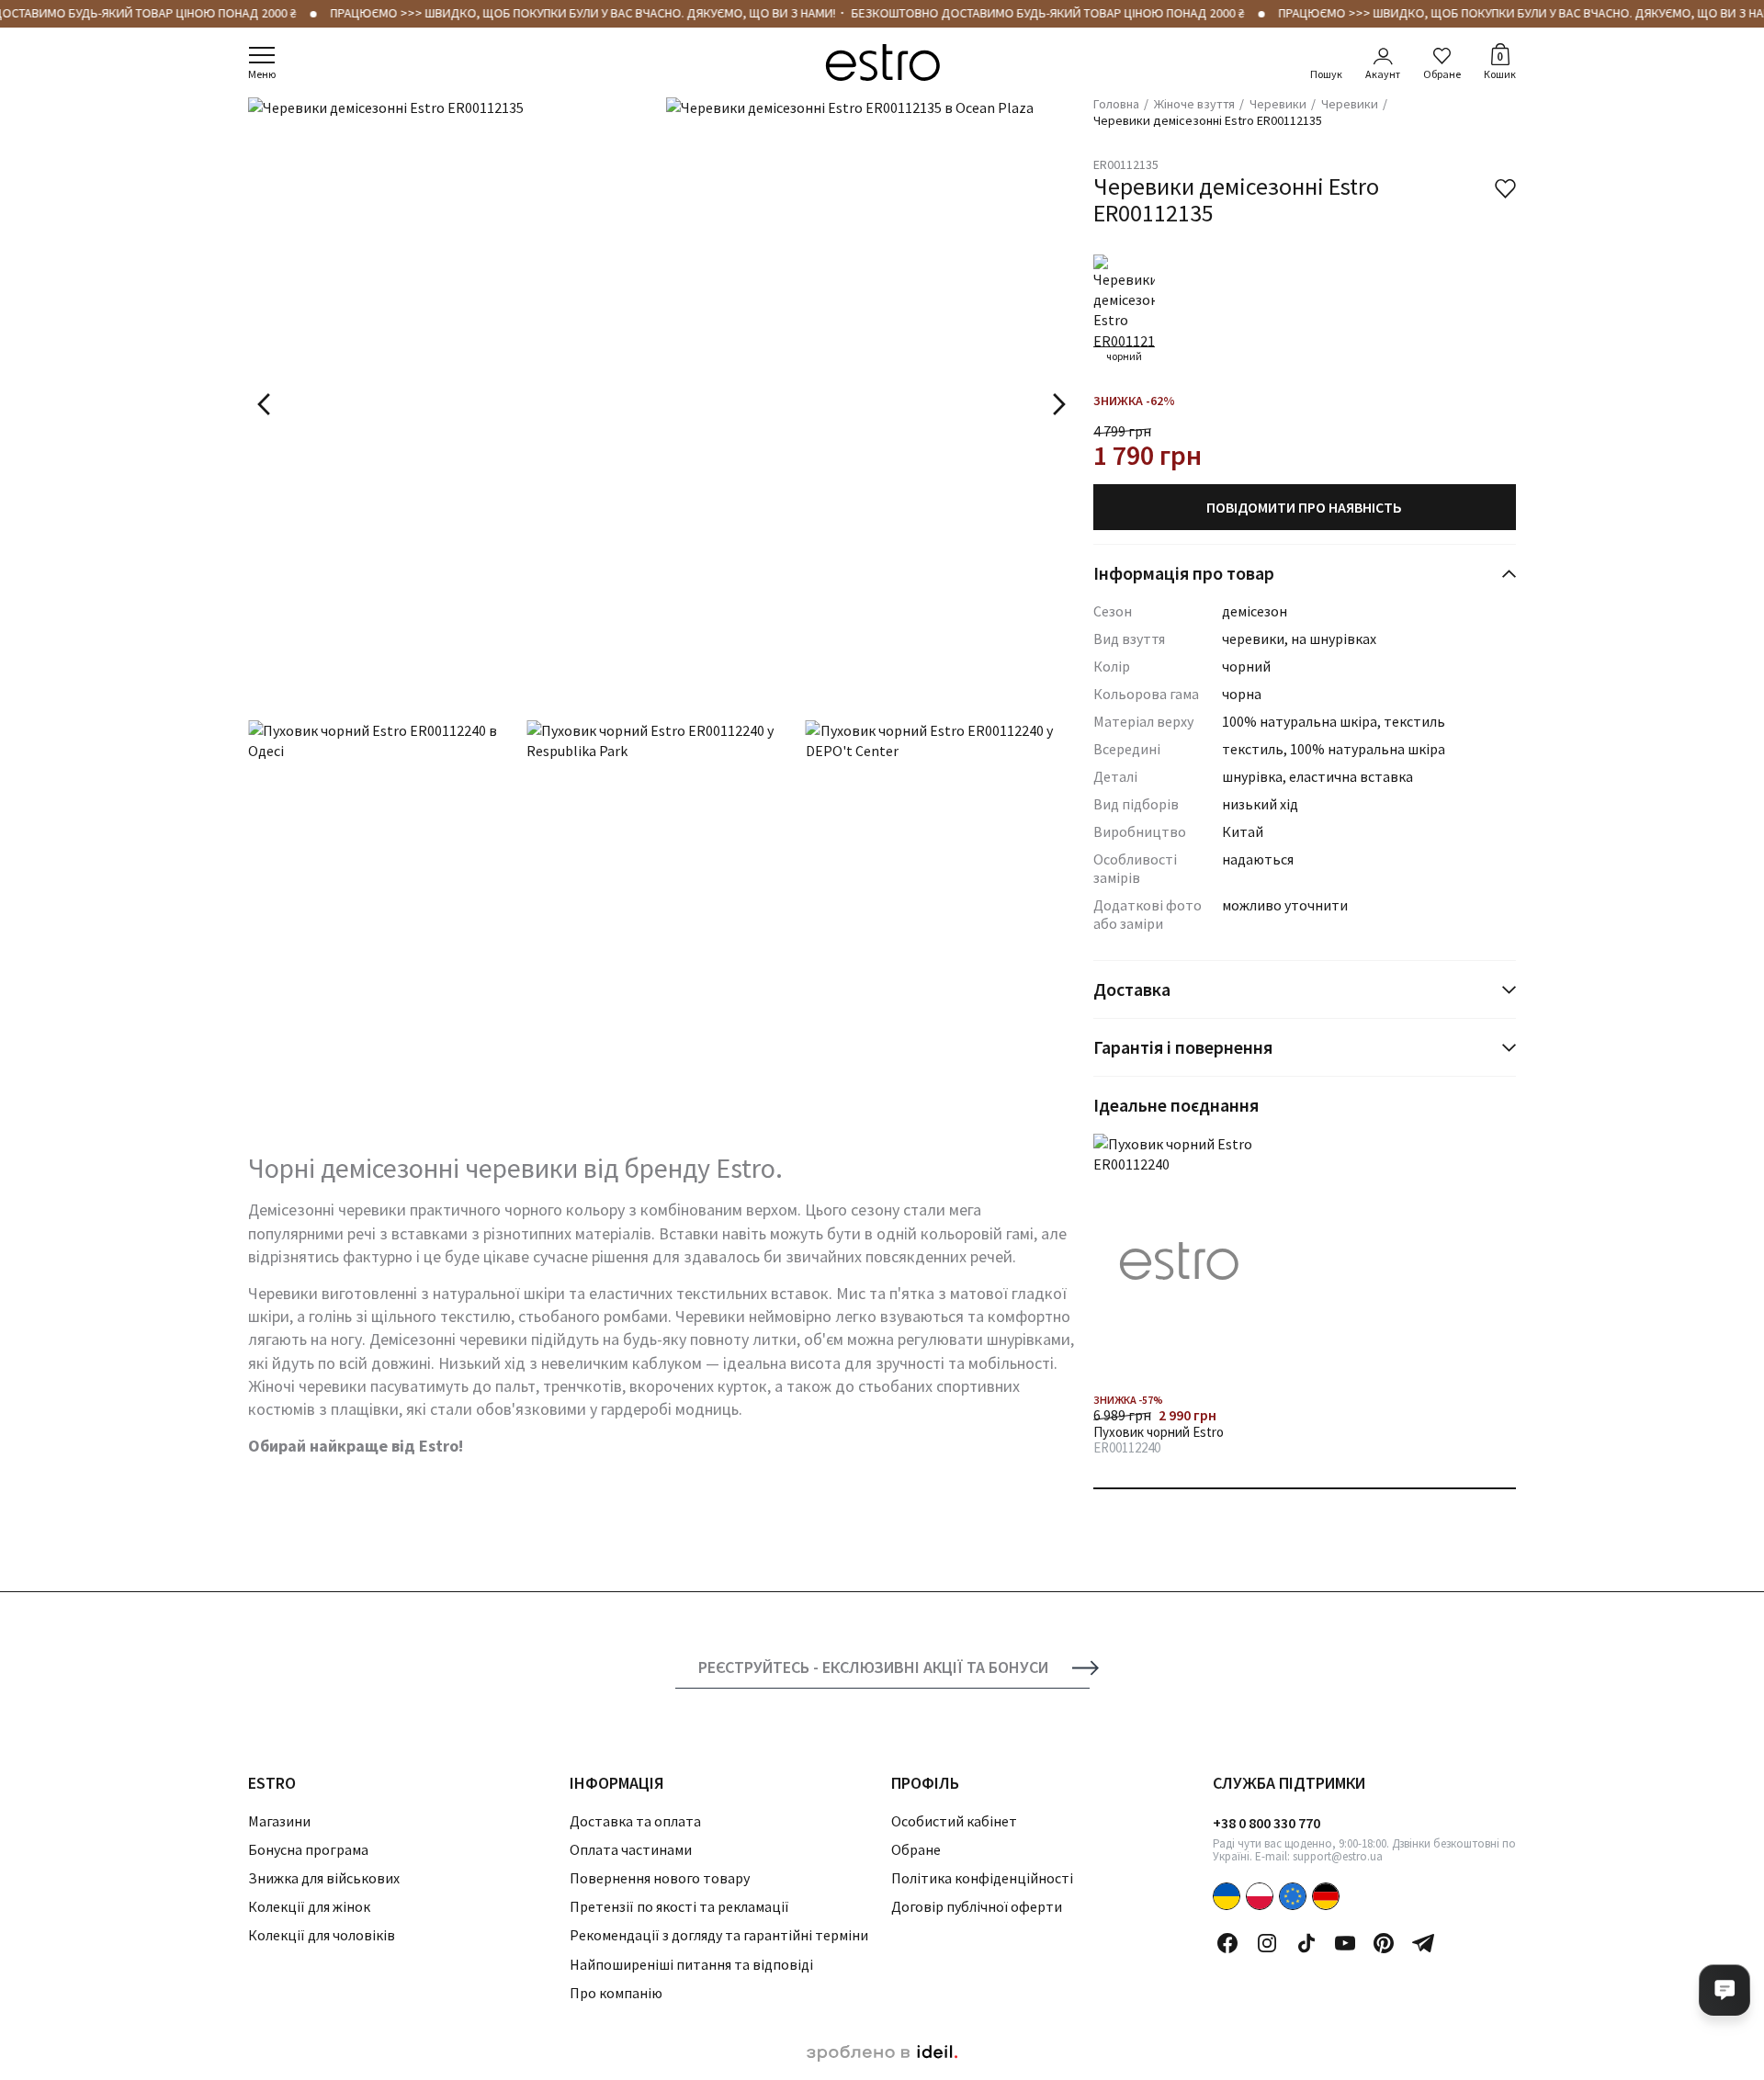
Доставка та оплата (635, 1821)
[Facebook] (1227, 1943)
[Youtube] (1345, 1943)
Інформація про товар (1184, 573)
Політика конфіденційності (982, 1878)
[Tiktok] (1306, 1943)
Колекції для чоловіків (322, 1935)
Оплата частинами (631, 1849)
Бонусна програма (308, 1849)
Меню (262, 74)
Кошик (1500, 64)
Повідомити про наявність (1304, 507)
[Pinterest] (1384, 1943)
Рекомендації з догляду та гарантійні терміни (719, 1935)
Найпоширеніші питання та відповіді (691, 1964)
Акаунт (1383, 74)
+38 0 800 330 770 (1266, 1823)
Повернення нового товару (660, 1878)
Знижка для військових (324, 1878)
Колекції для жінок (309, 1906)
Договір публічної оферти (977, 1906)
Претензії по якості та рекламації (679, 1906)
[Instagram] (1267, 1943)
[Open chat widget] (1724, 1990)
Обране (1442, 74)
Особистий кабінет (954, 1821)
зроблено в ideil (882, 2053)
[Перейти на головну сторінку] (882, 62)
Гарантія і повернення (1183, 1047)
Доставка (1132, 989)
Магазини (279, 1821)
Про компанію (616, 1993)
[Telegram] (1423, 1943)
